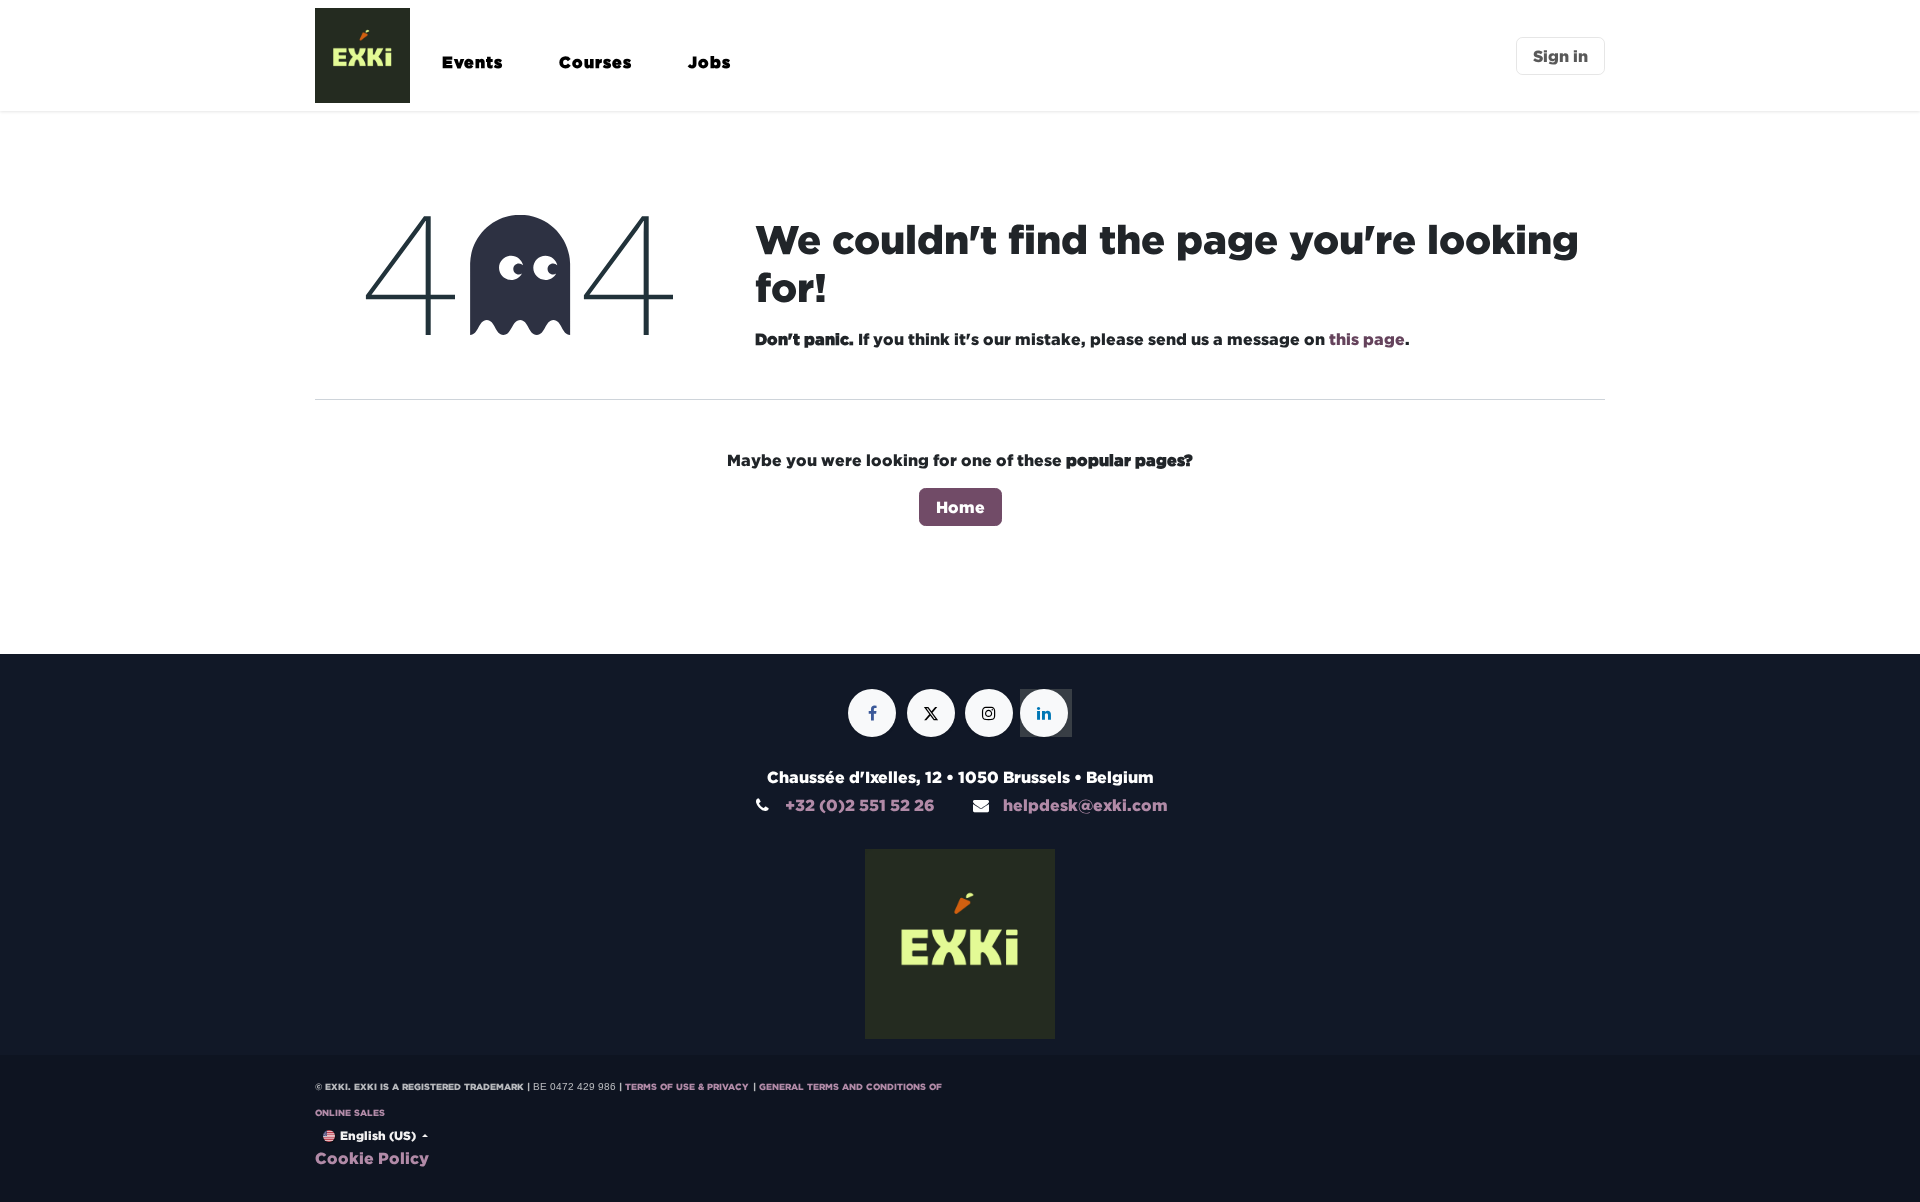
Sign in (1560, 56)
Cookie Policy (372, 1158)
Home (960, 507)
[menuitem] (472, 71)
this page (1367, 339)
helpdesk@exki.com (1085, 805)
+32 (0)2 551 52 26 (860, 805)
